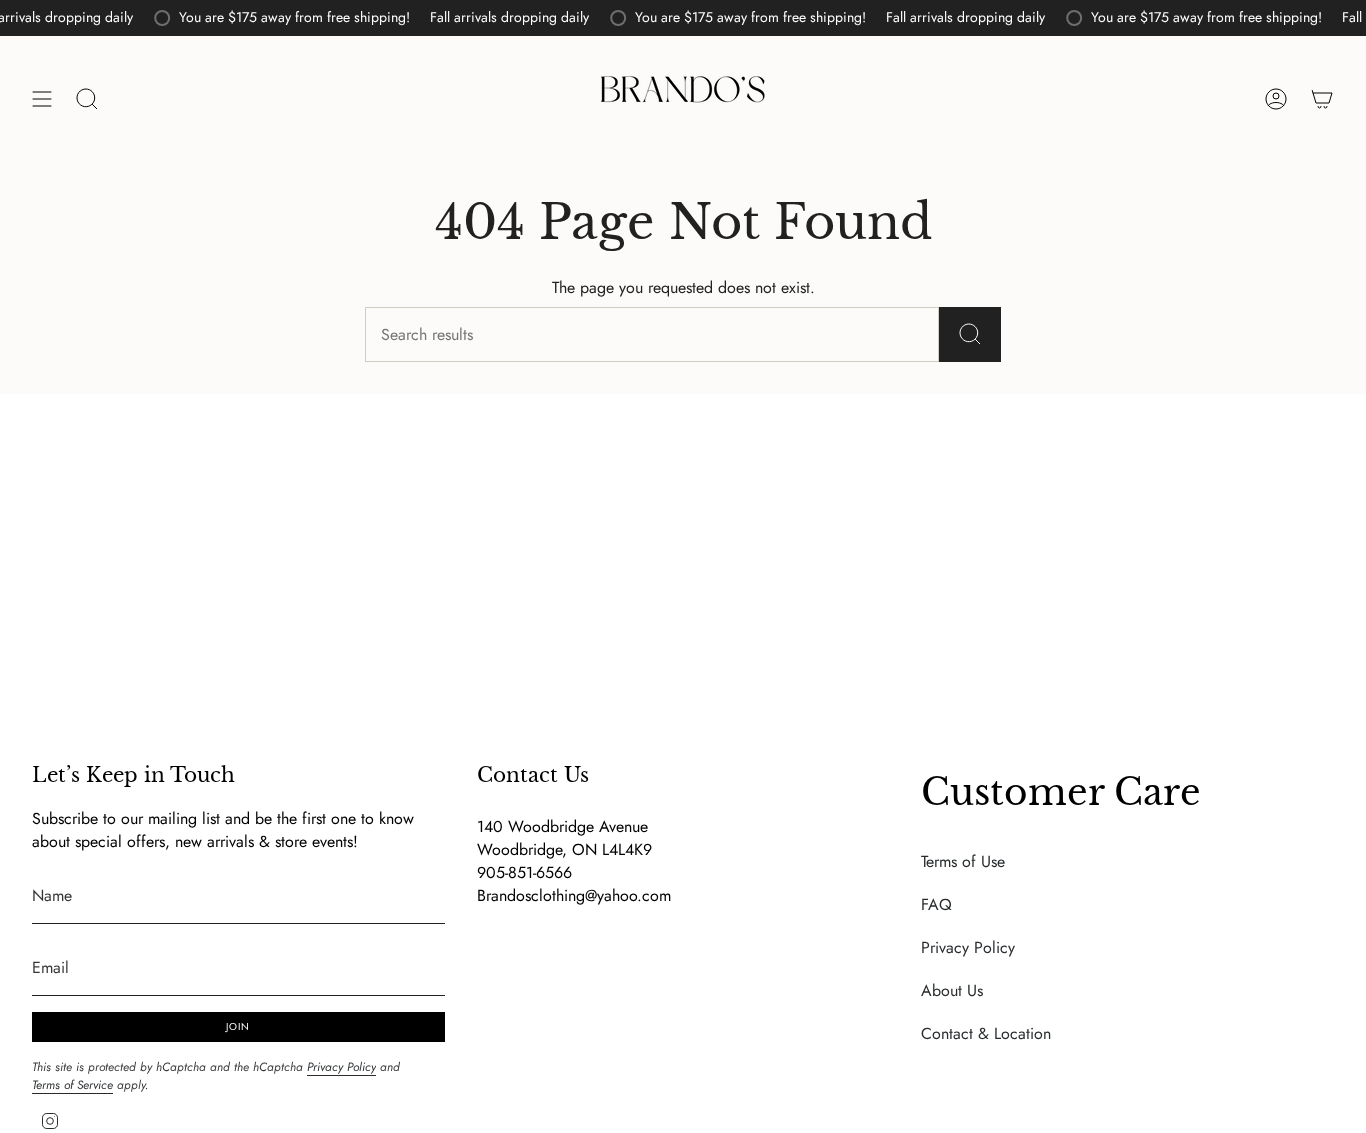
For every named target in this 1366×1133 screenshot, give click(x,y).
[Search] (970, 334)
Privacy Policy (341, 1067)
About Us (952, 990)
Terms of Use (963, 861)
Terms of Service (72, 1085)
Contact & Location (986, 1033)
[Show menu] (42, 99)
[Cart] (1322, 99)
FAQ (936, 904)
